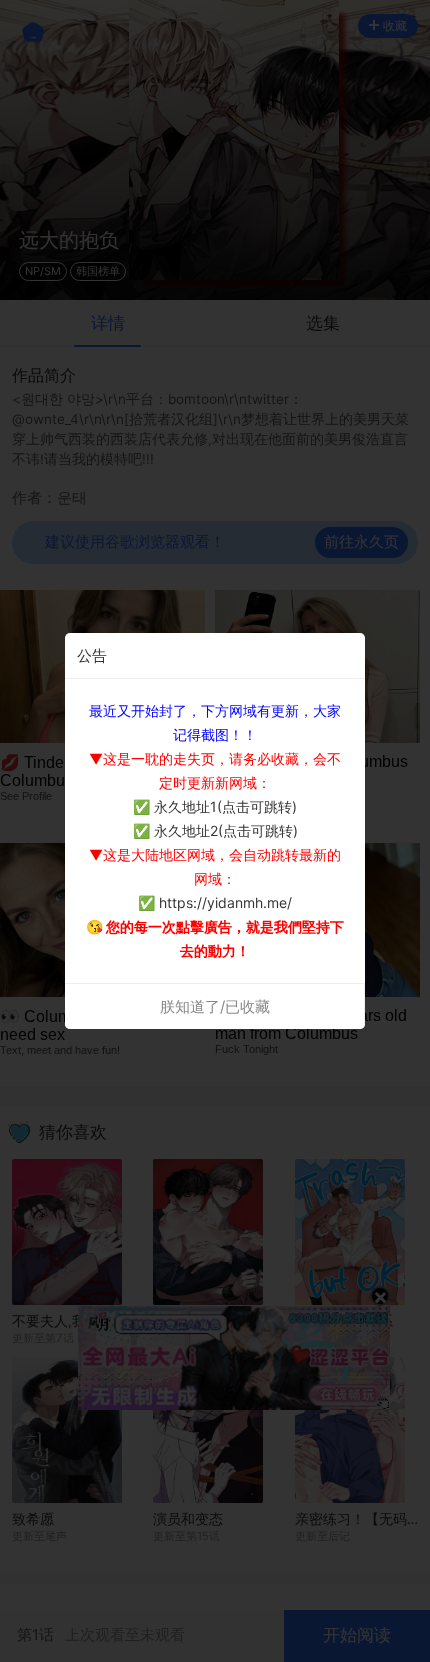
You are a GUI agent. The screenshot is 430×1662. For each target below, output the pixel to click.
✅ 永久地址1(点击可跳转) (215, 806)
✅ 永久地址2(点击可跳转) (215, 830)
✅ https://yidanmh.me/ (215, 902)
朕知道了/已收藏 (215, 1006)
